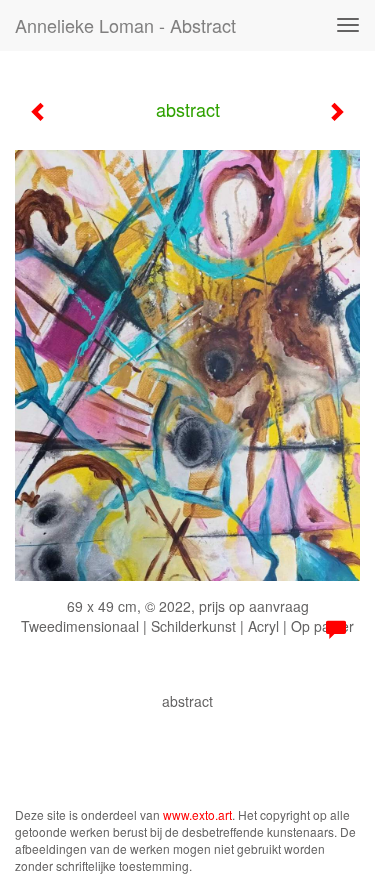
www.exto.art (197, 814)
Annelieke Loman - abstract (125, 25)
